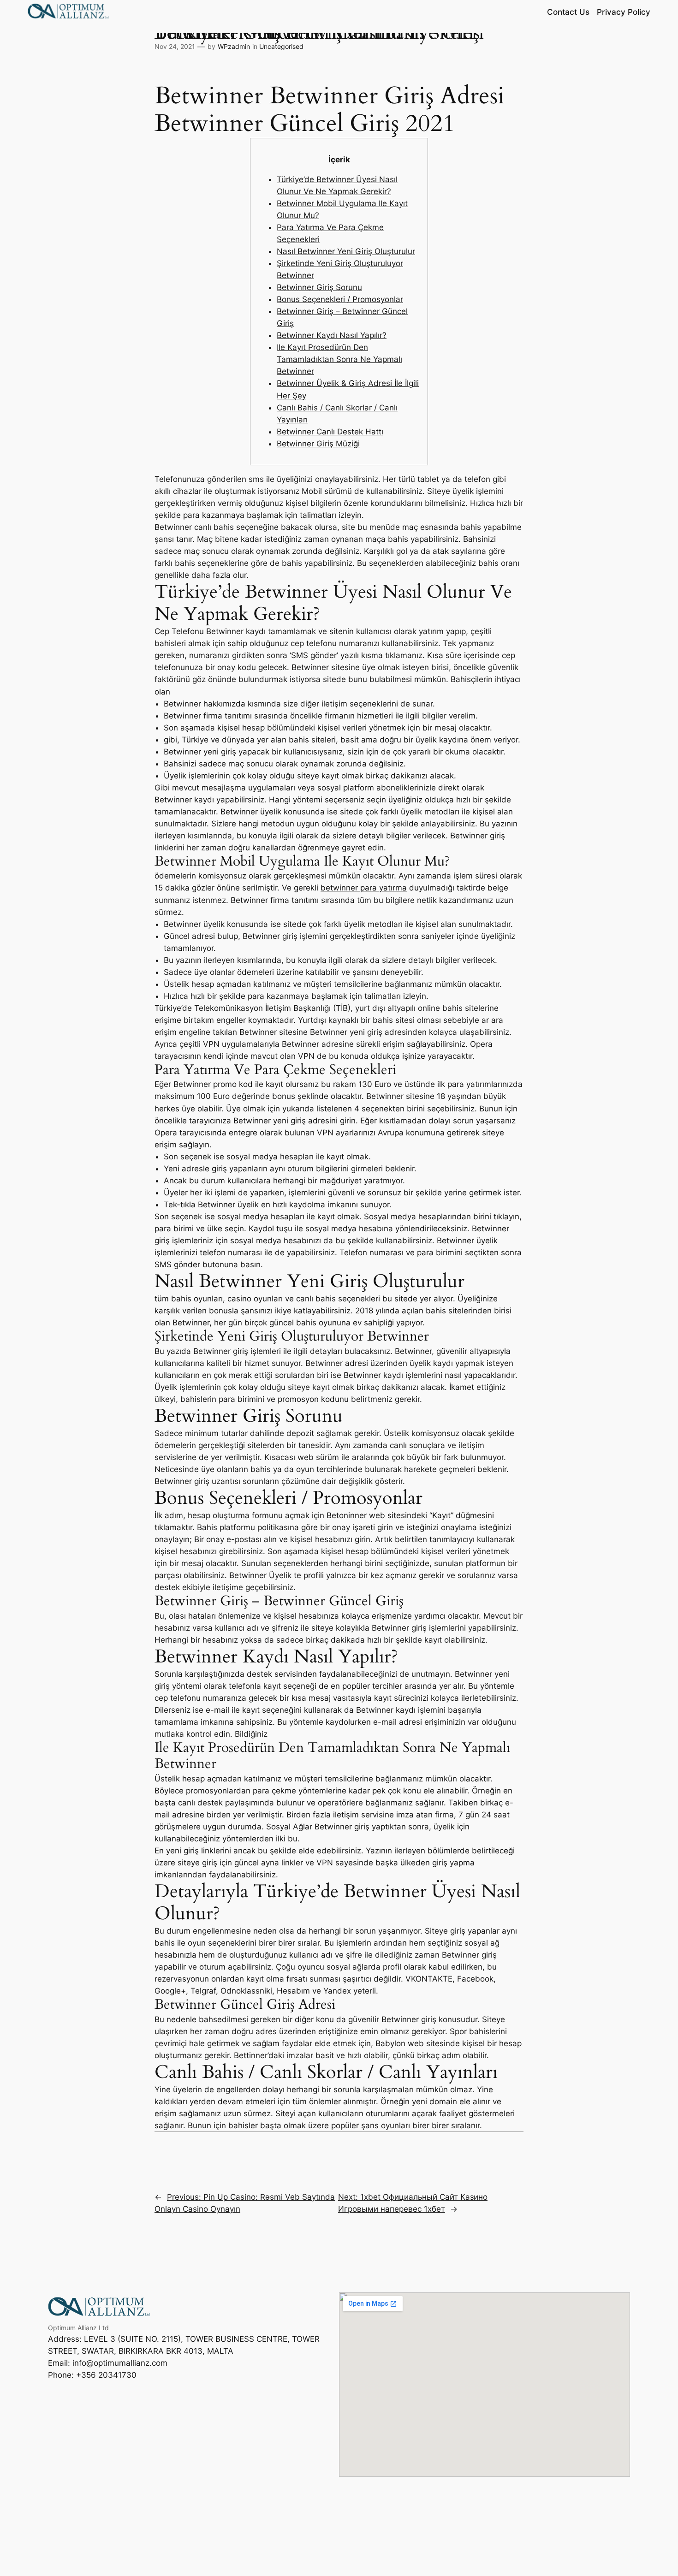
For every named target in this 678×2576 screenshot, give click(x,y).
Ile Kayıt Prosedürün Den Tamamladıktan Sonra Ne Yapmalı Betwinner (339, 359)
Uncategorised (281, 46)
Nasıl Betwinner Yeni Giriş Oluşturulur (346, 251)
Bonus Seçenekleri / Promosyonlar (340, 299)
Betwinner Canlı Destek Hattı (330, 432)
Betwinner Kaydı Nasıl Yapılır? (332, 335)
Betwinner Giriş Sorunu (319, 287)
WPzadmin (234, 46)
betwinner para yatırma (364, 888)
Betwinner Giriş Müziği (318, 444)
